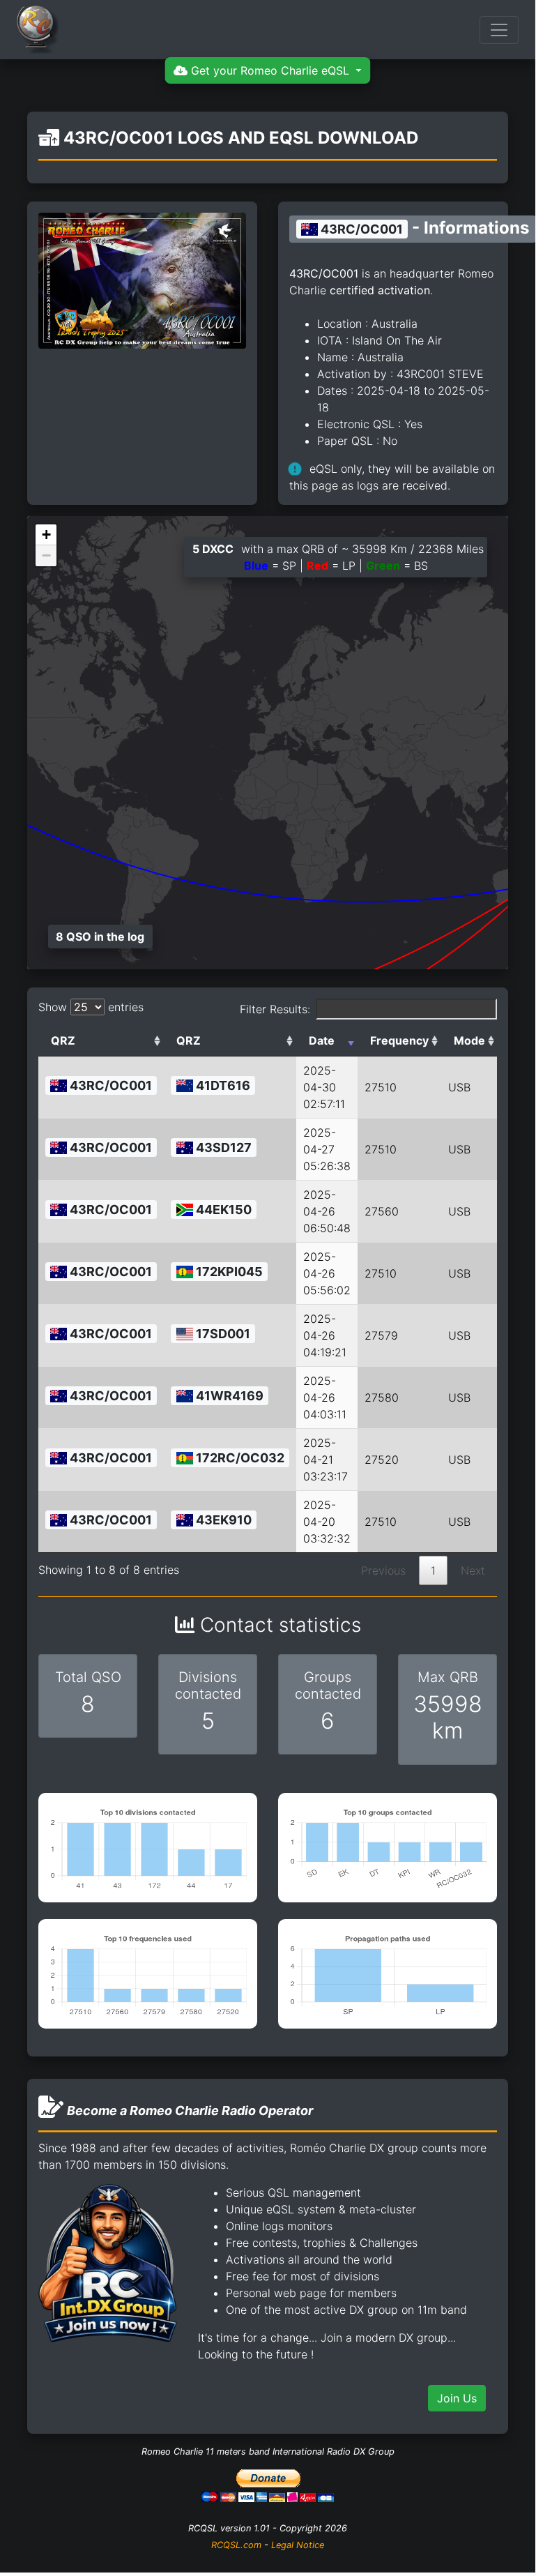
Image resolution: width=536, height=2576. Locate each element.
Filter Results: (275, 1009)
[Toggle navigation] (499, 30)
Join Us (457, 2398)
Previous (383, 1570)
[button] (46, 535)
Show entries (91, 1007)
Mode (469, 1040)
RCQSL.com (236, 2545)
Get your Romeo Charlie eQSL (270, 70)
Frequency (399, 1040)
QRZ (63, 1040)
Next (473, 1570)
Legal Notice (298, 2545)
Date (322, 1040)
